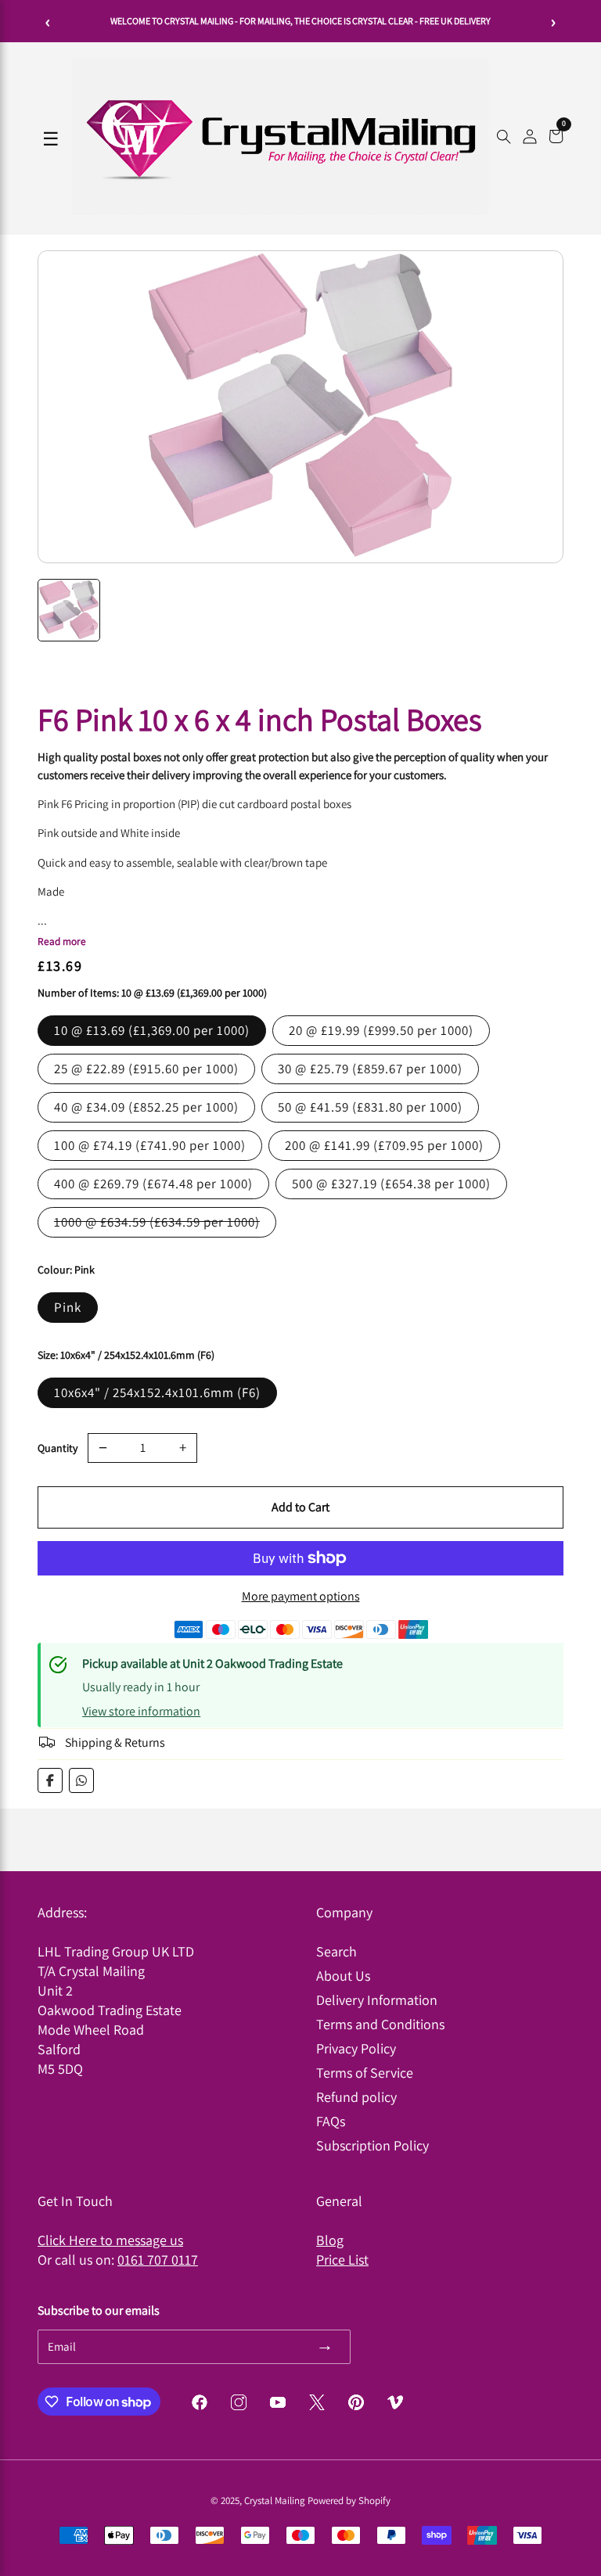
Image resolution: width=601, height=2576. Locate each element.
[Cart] (556, 138)
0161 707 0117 (158, 2260)
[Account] (530, 138)
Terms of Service (365, 2073)
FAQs (331, 2121)
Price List (342, 2260)
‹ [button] (48, 21)
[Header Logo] (280, 211)
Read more (62, 941)
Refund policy (356, 2097)
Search (336, 1951)
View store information (141, 1711)
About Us (343, 1976)
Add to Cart (300, 1507)
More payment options (301, 1596)
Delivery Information (377, 2000)
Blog (330, 2240)
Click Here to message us (110, 2240)
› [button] (554, 21)
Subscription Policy (372, 2145)
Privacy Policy (356, 2048)
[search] (504, 138)
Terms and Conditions (380, 2024)
